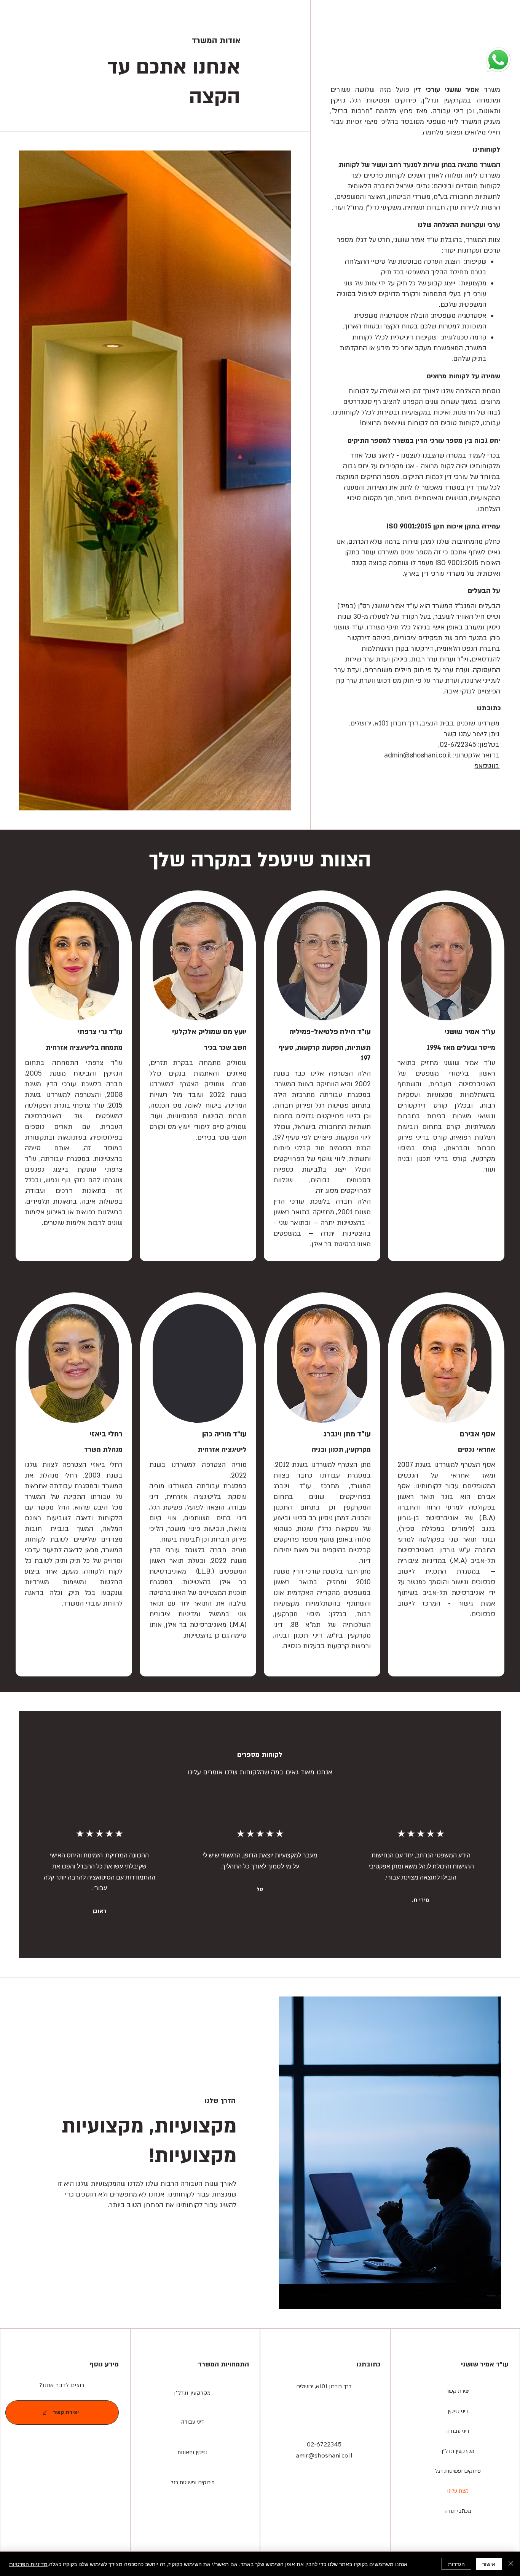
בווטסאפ (487, 766)
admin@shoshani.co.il (418, 755)
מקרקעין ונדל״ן (192, 2393)
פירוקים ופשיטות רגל (458, 2471)
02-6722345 (324, 2444)
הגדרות (456, 2564)
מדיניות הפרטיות (28, 2564)
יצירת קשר (458, 2391)
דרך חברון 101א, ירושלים (324, 2386)
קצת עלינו (458, 2491)
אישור (489, 2564)
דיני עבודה (458, 2431)
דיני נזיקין (458, 2411)
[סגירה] (511, 2564)
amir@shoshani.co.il (324, 2455)
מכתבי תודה (458, 2511)
